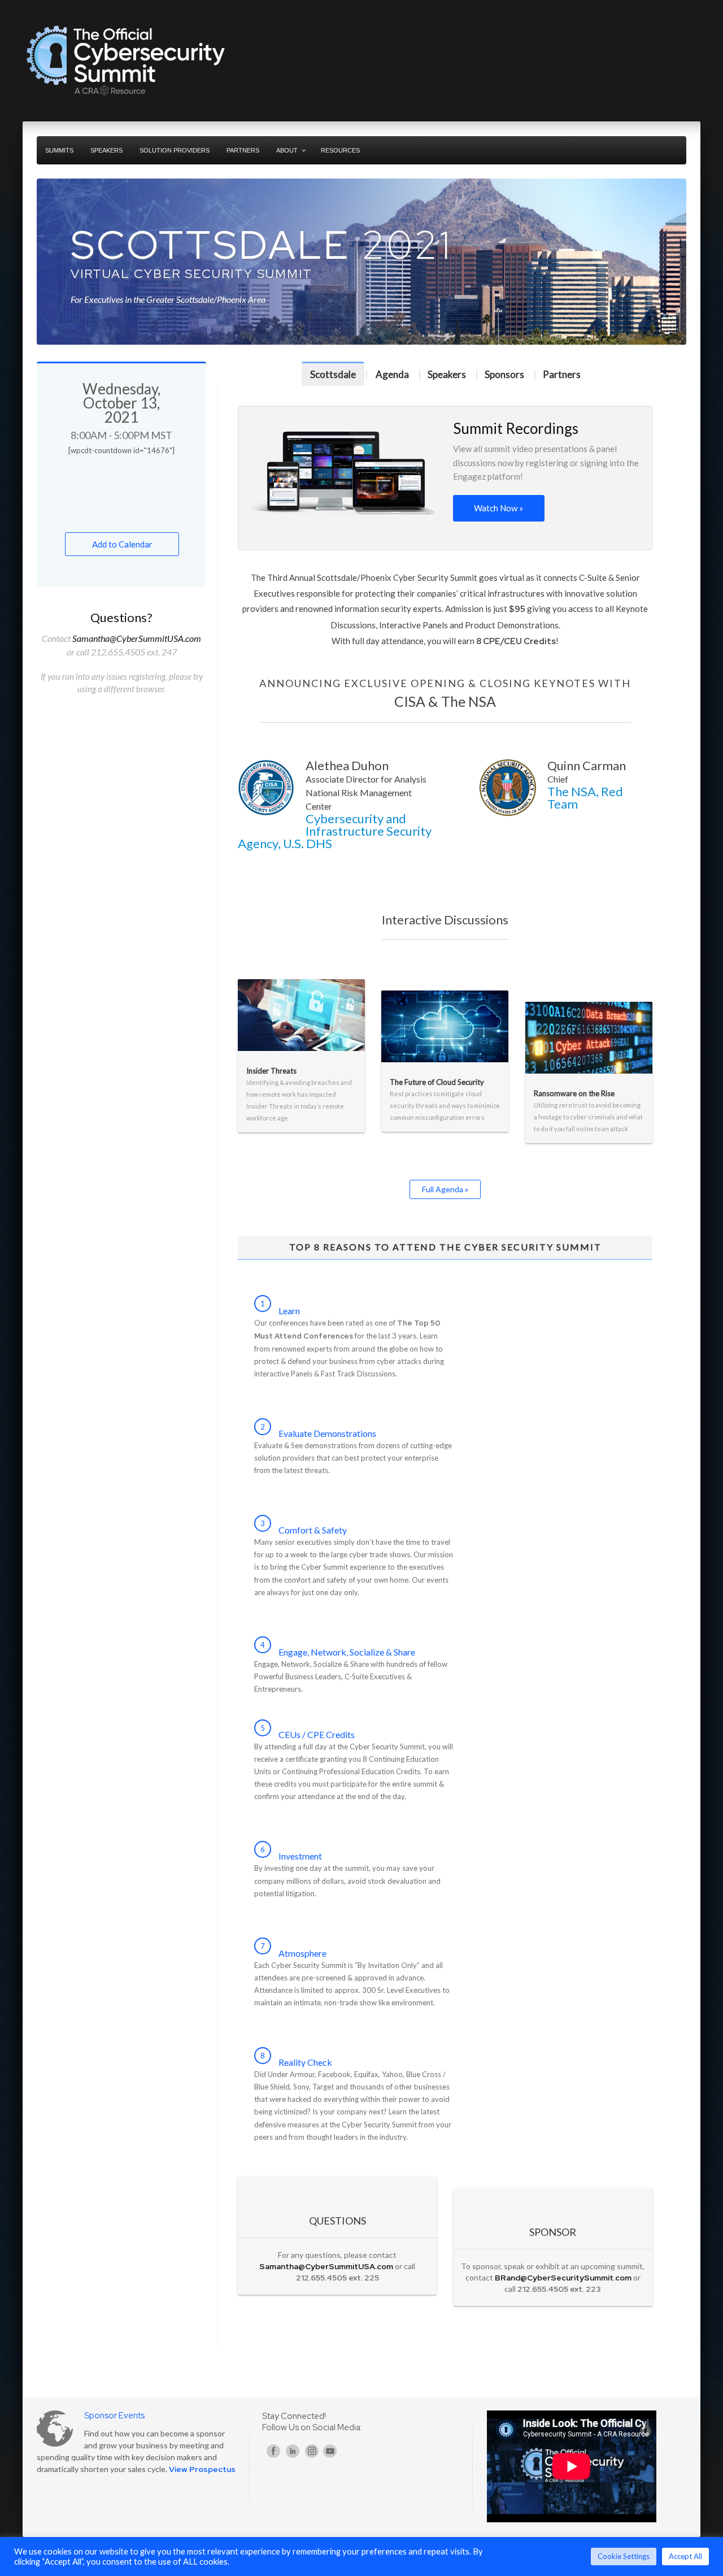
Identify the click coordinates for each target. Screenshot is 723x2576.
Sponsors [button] (504, 374)
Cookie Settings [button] (624, 2556)
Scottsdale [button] (333, 374)
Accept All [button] (685, 2556)
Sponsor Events (114, 2416)
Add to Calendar (122, 544)
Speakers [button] (447, 374)
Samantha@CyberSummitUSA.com (137, 638)
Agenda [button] (392, 374)
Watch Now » (498, 508)
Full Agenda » (445, 1189)
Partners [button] (562, 374)
